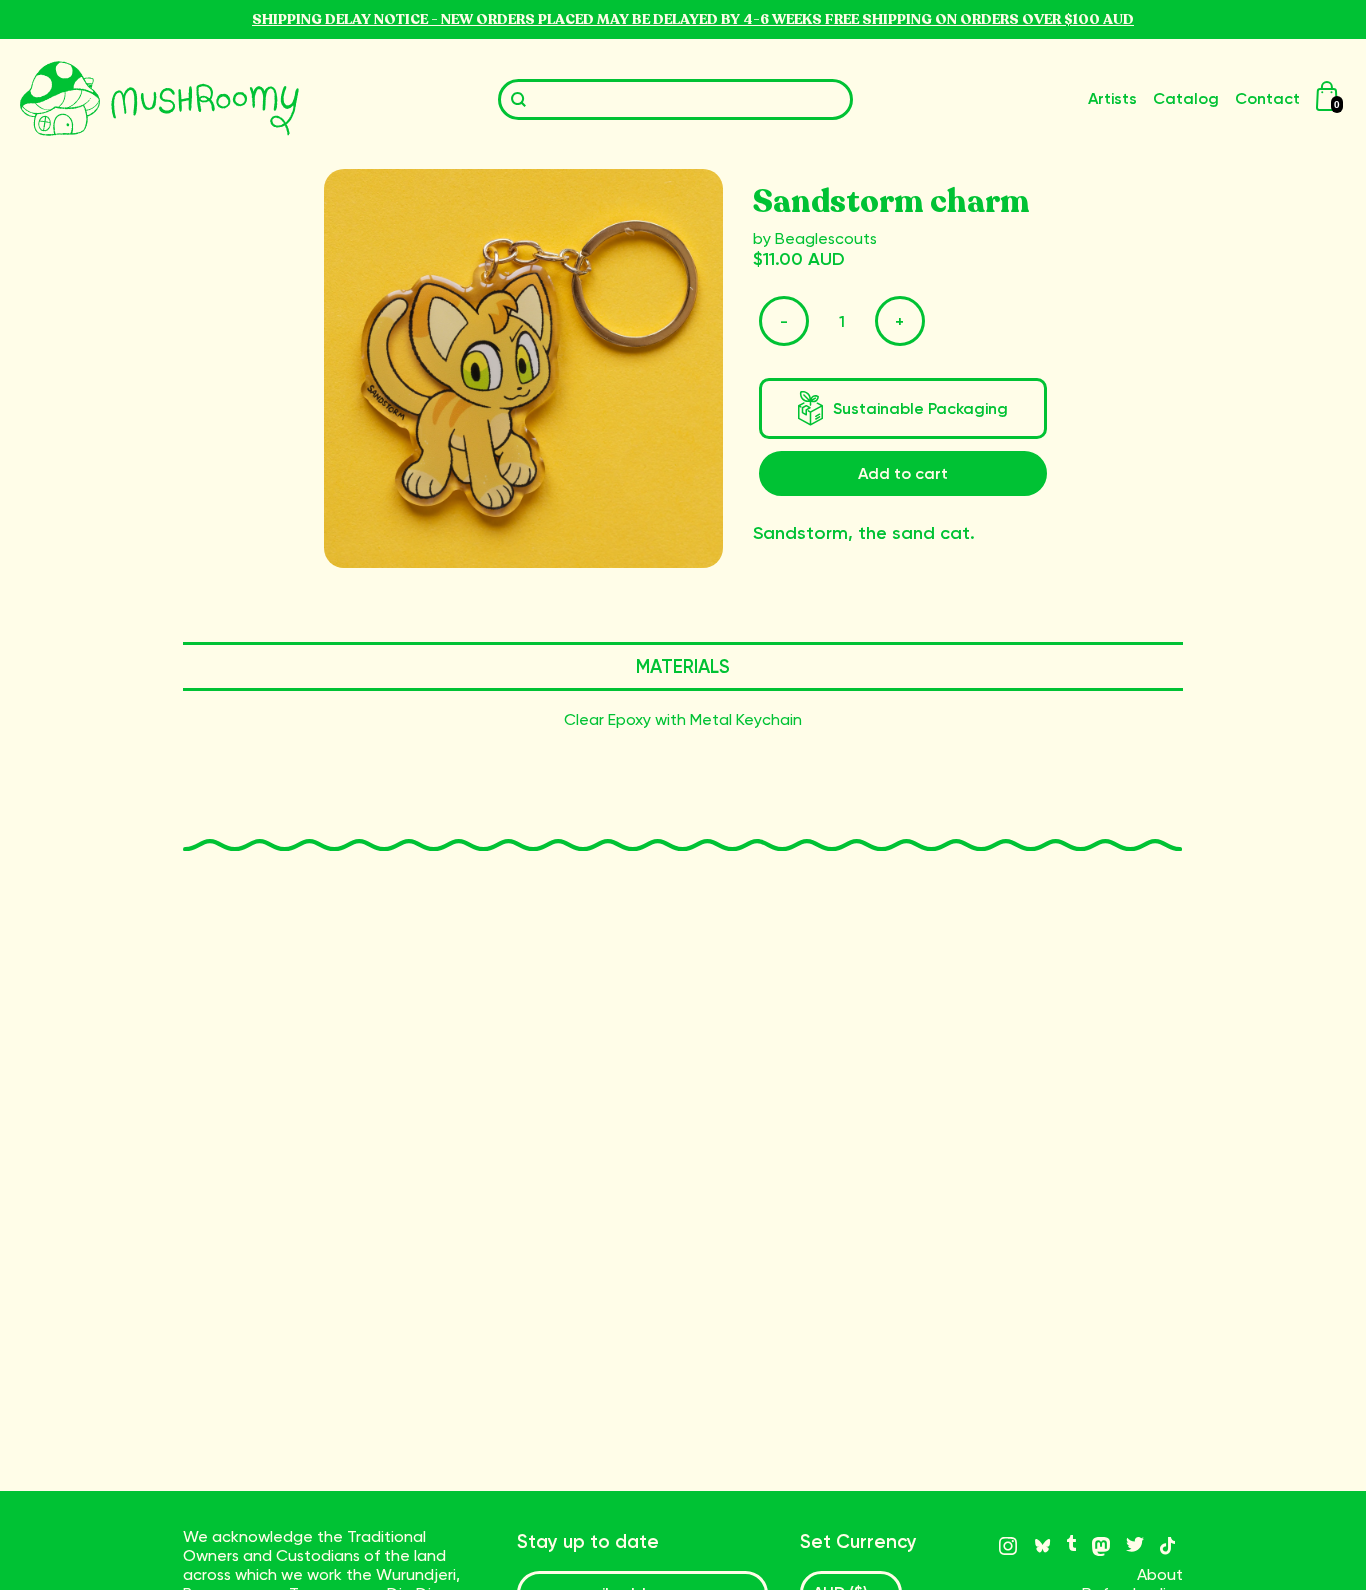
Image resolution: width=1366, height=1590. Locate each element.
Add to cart (903, 473)
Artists (1112, 98)
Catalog (1186, 98)
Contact (1267, 98)
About (1160, 1574)
